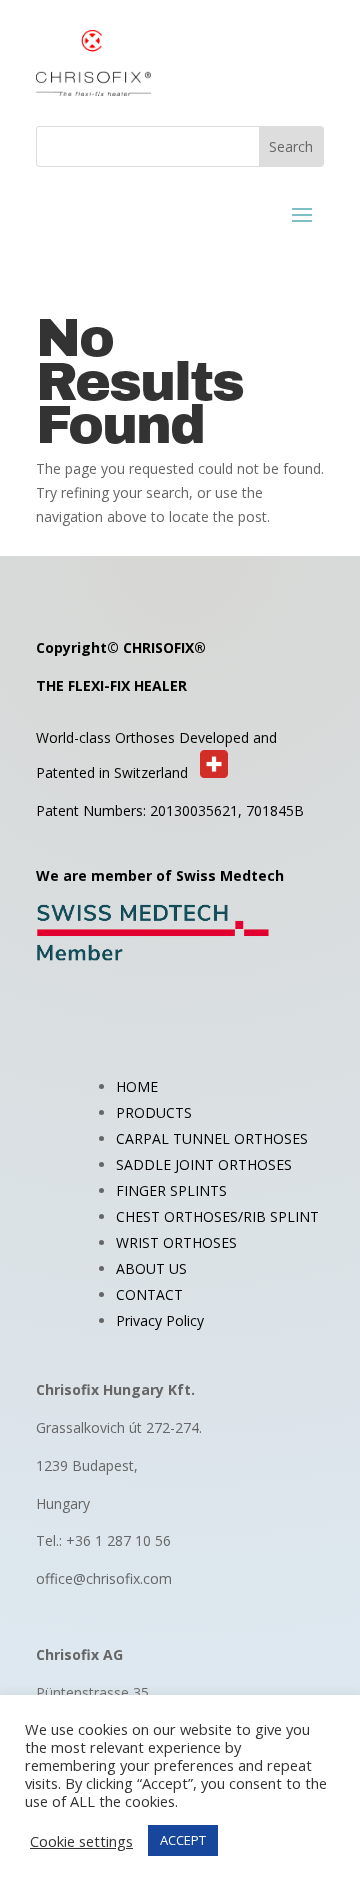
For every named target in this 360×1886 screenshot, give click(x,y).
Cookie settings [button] (81, 1841)
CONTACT (149, 1294)
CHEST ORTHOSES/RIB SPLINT (217, 1216)
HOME (137, 1086)
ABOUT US (151, 1268)
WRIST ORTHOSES (176, 1242)
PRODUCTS (154, 1112)
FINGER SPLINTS (171, 1190)
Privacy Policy (160, 1320)
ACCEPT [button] (183, 1840)
